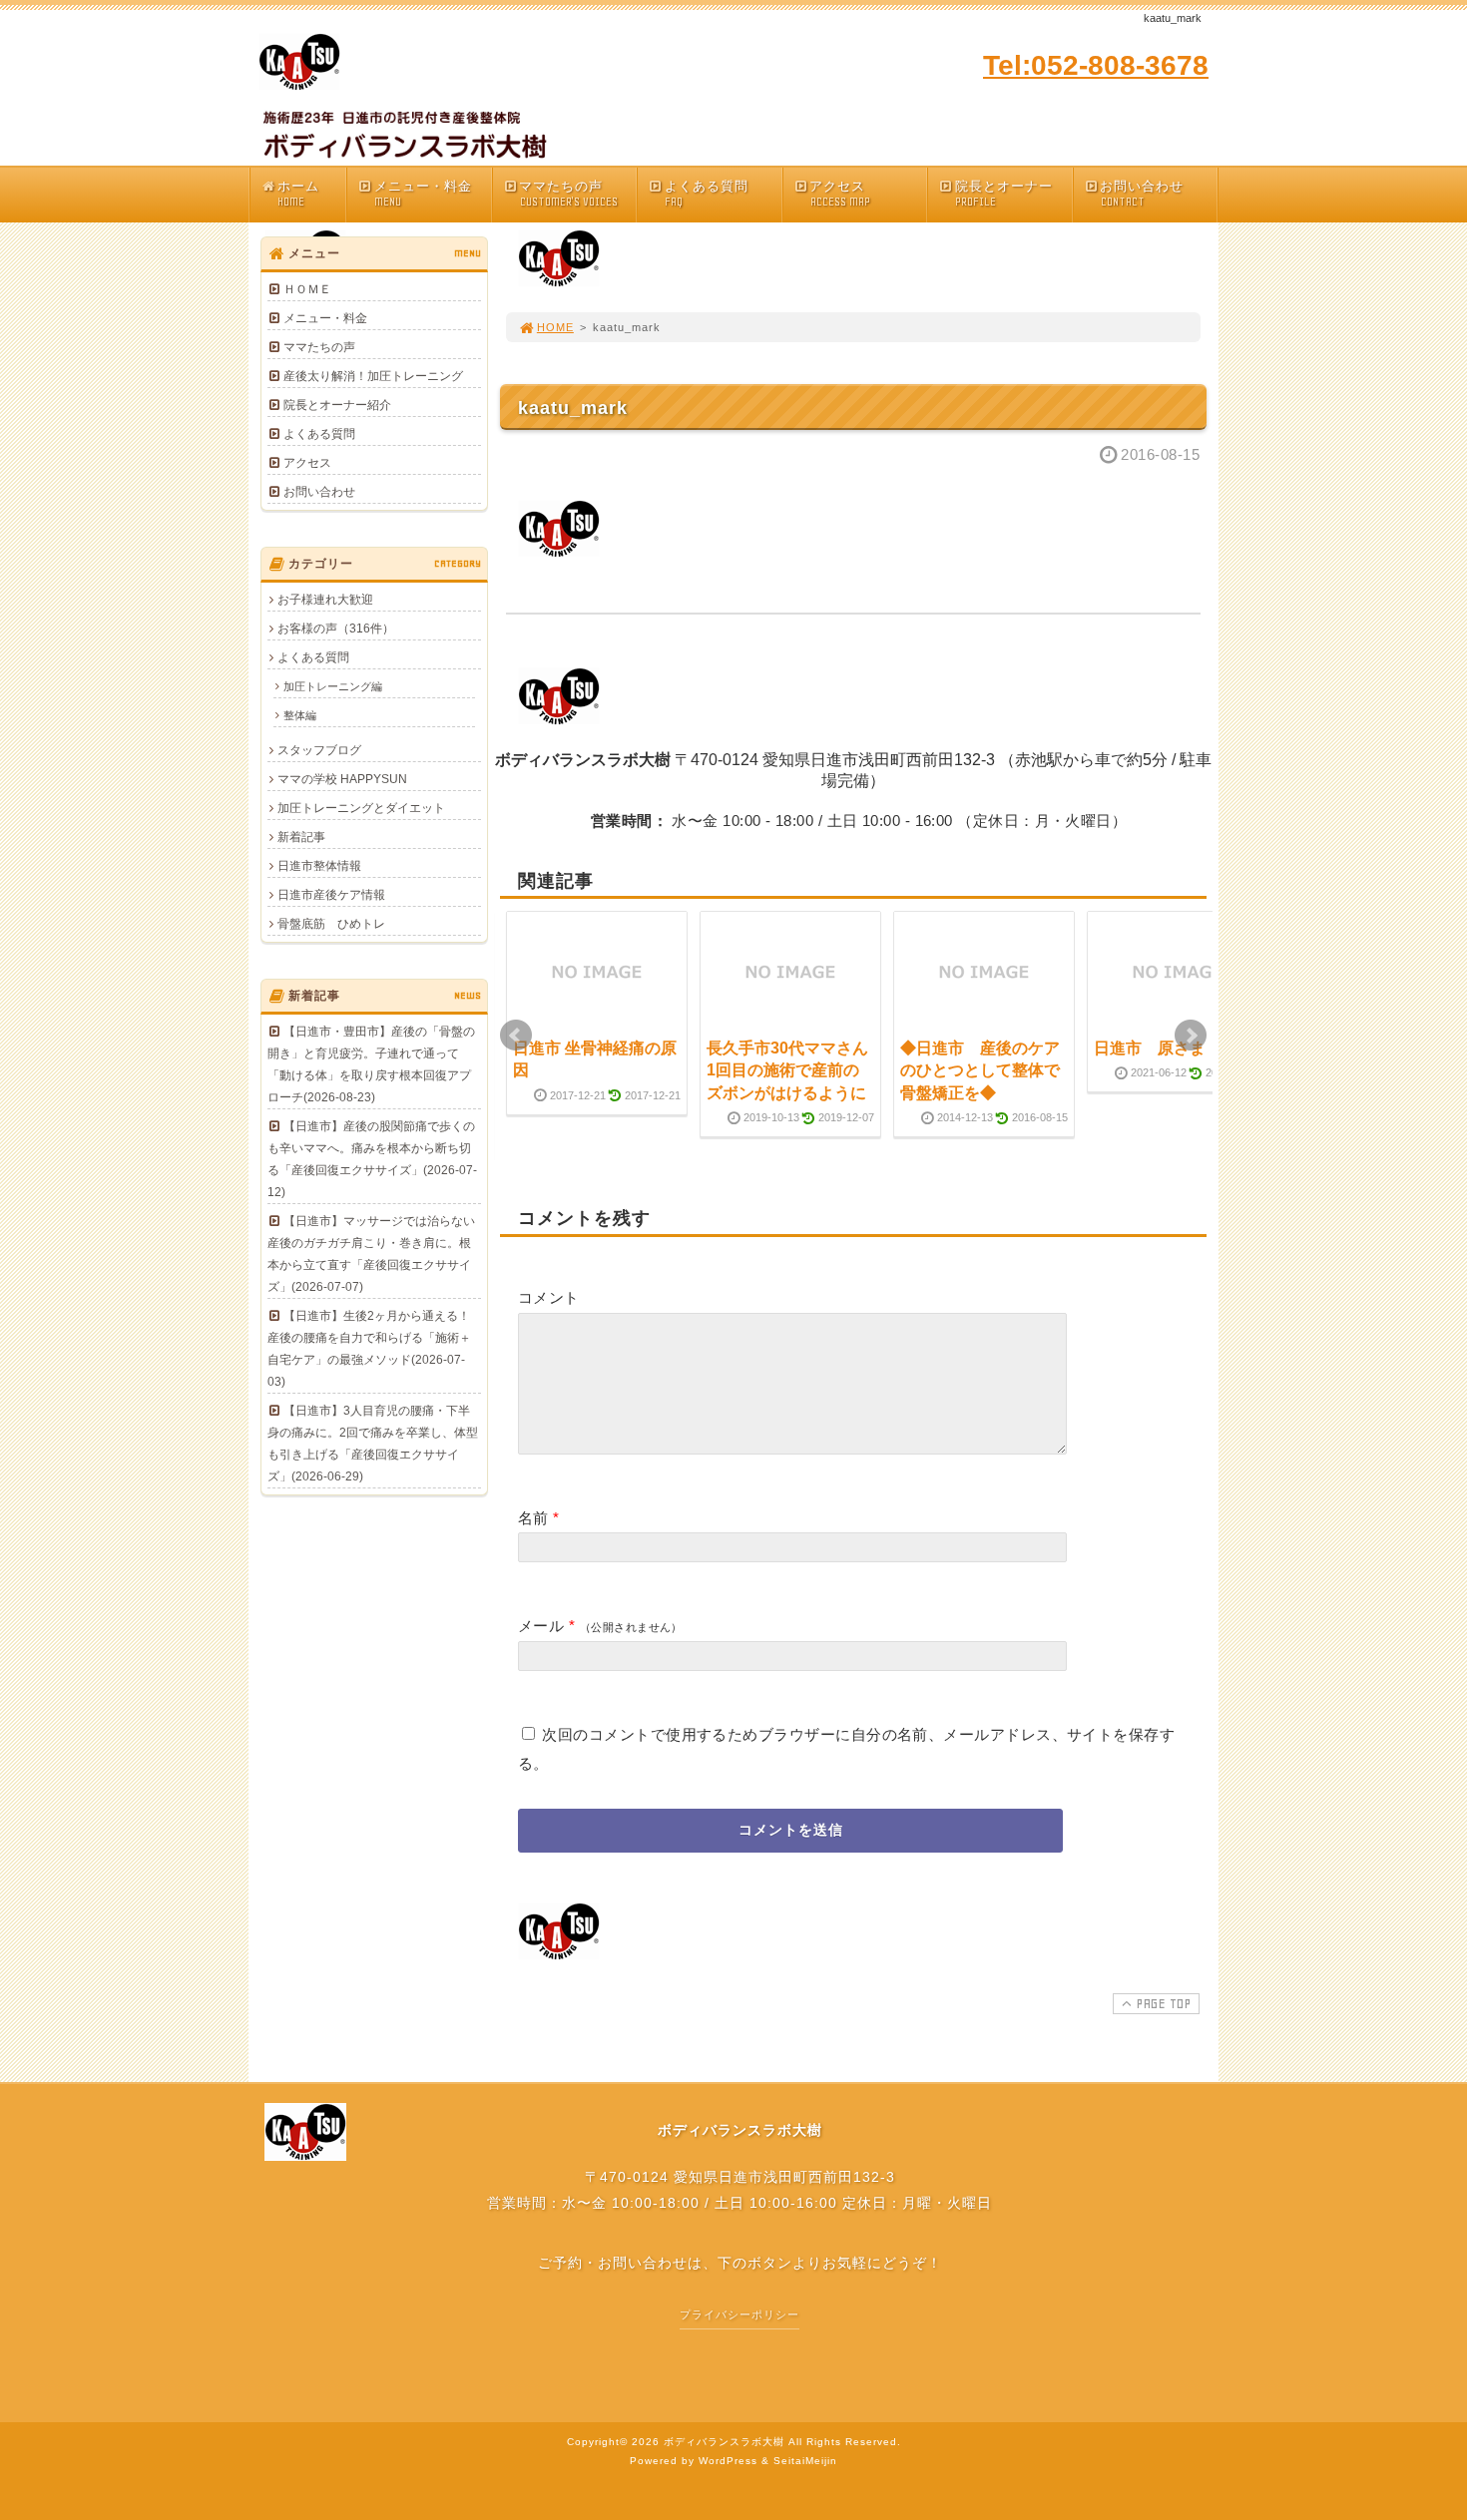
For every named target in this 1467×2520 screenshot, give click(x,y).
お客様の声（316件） (336, 629)
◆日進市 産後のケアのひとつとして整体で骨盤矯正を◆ (980, 1070)
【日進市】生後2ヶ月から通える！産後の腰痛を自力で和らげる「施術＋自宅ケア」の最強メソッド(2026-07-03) (369, 1349)
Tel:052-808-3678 (1096, 65)
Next (1191, 1036)
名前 (533, 1518)
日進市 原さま (1150, 1048)
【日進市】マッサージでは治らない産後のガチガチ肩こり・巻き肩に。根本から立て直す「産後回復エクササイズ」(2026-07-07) (371, 1254)
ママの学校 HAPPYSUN (342, 779)
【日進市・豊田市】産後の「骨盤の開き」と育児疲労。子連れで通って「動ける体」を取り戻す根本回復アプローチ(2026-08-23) (371, 1064)
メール (541, 1626)
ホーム (298, 194)
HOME (555, 327)
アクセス (839, 194)
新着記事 (301, 837)
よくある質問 (707, 194)
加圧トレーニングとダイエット (361, 808)
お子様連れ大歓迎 (325, 600)
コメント (549, 1297)
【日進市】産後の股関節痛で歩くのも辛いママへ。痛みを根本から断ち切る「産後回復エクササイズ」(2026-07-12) (372, 1159)
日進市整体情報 (319, 866)
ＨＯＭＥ (307, 289)
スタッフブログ (319, 750)
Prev (516, 1036)
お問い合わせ (1142, 194)
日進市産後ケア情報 (331, 895)
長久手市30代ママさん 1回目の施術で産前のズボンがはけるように (795, 1070)
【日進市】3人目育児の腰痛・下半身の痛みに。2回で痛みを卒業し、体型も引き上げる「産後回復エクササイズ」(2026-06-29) (373, 1444)
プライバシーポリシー (739, 2314)
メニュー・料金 (423, 194)
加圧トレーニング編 (333, 686)
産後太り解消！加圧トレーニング (373, 376)
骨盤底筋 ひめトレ (331, 924)
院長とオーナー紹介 (337, 405)
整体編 (300, 715)
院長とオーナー (1004, 194)
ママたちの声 (568, 194)
